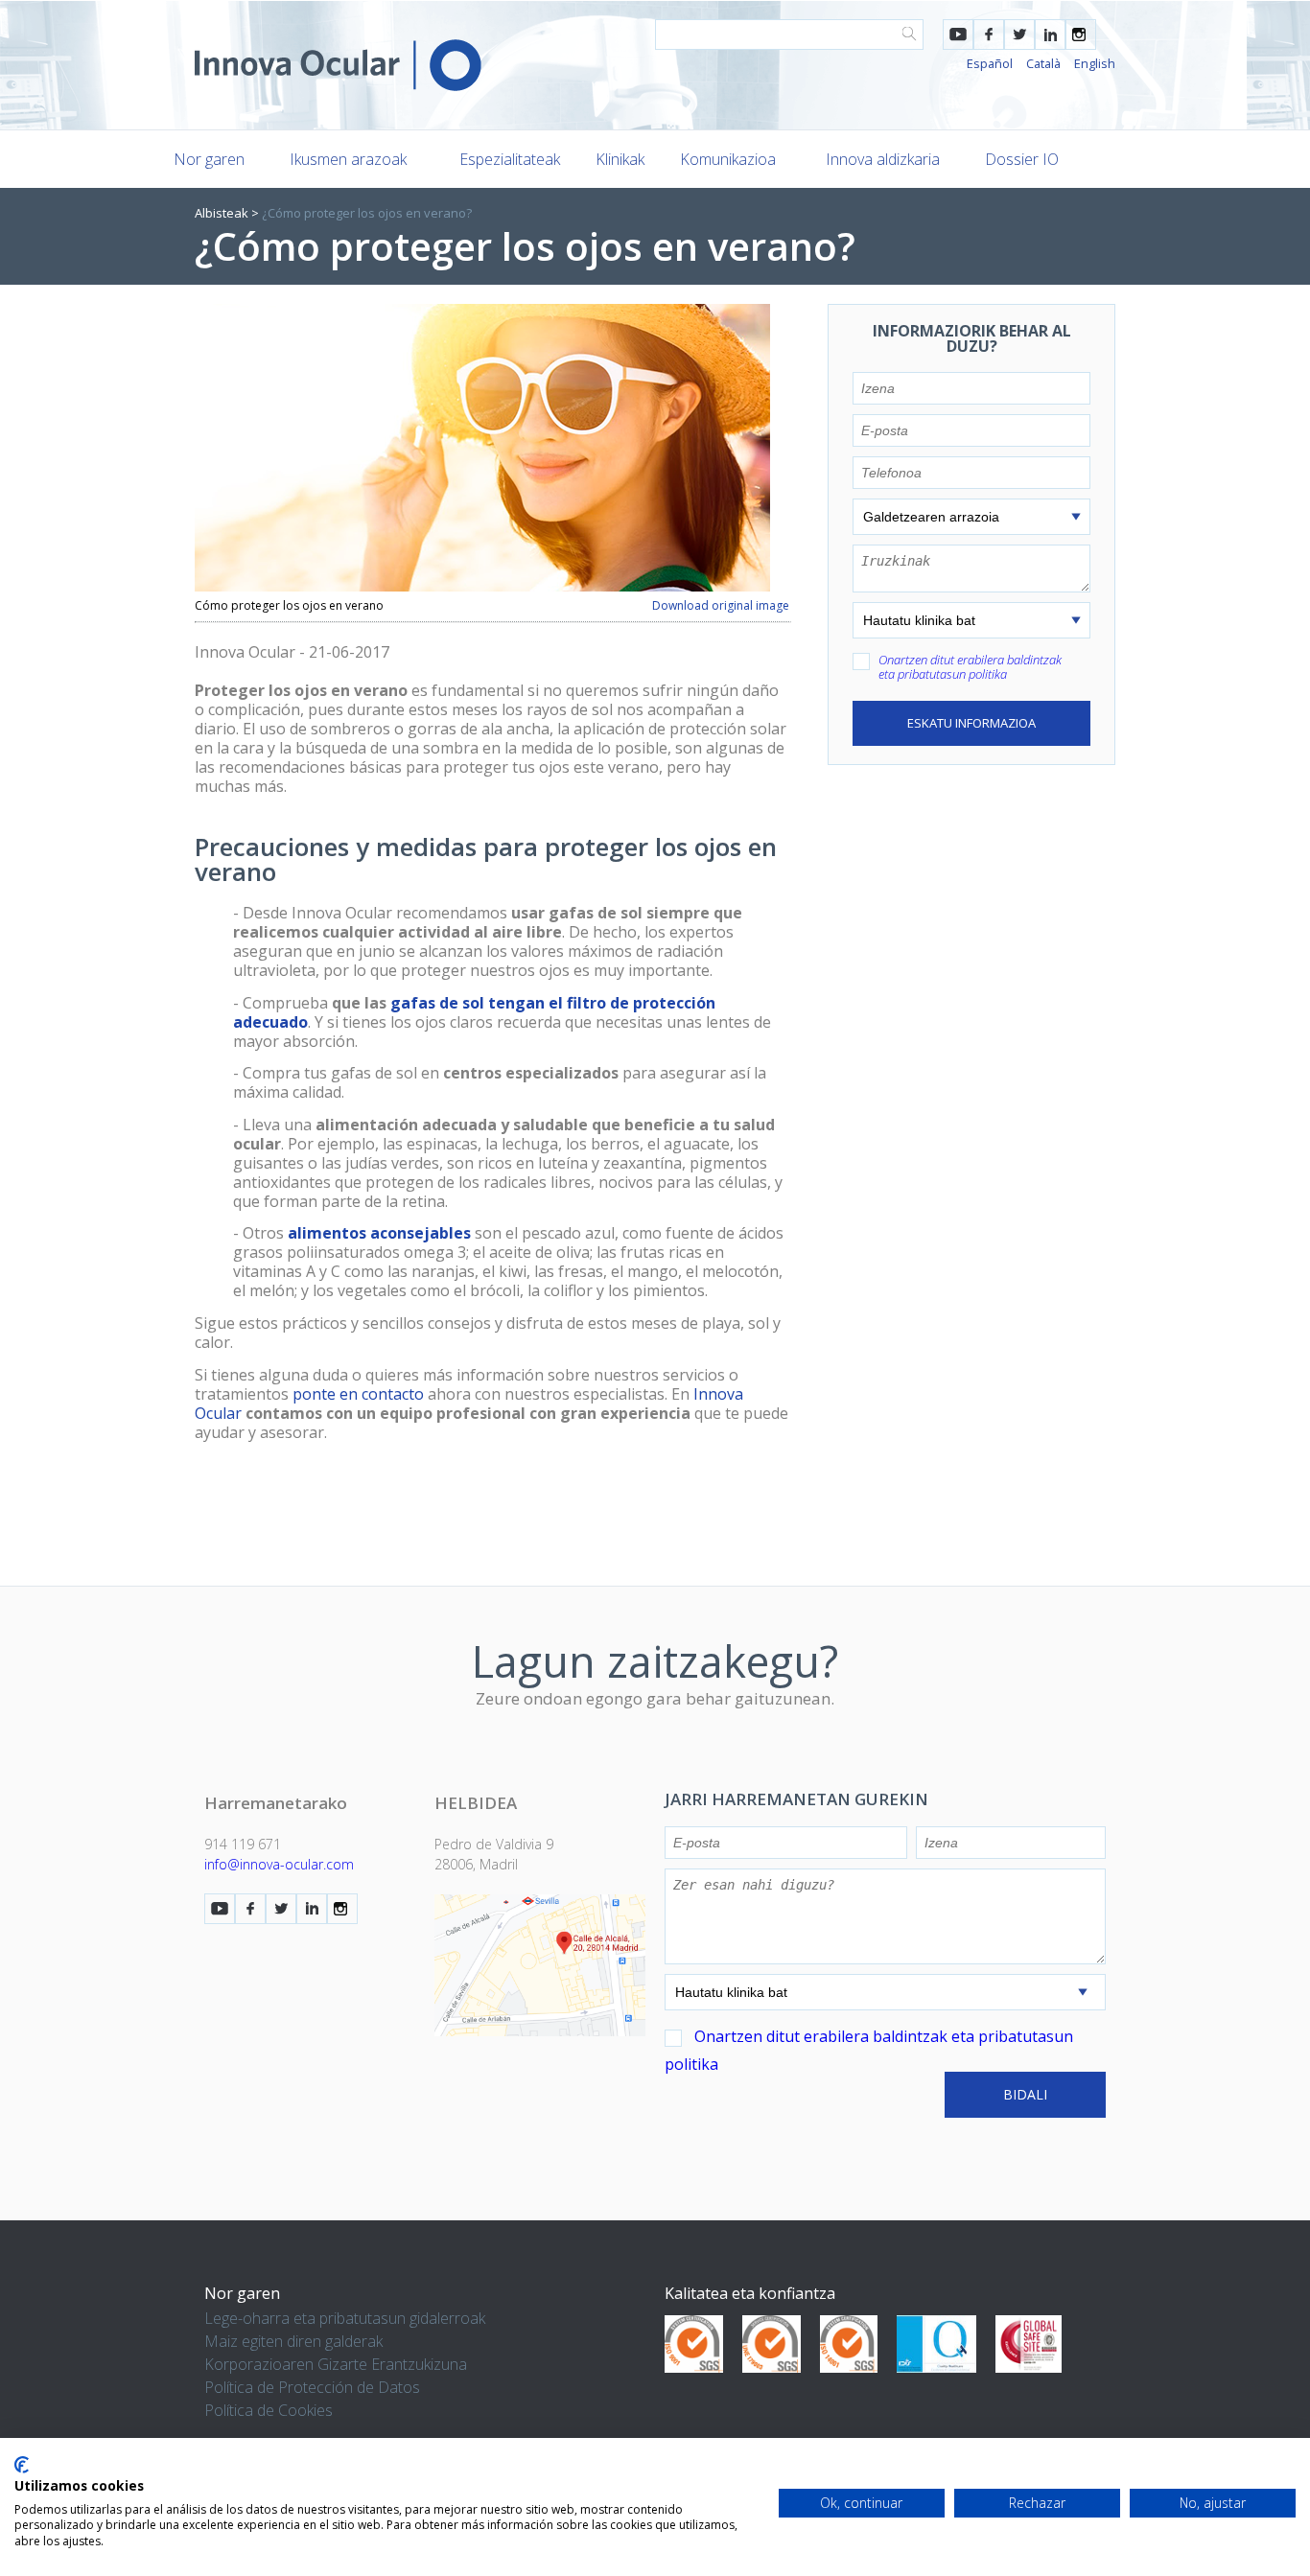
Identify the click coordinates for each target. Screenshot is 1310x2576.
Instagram (1081, 35)
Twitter (1019, 35)
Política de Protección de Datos (312, 2387)
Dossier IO (1022, 159)
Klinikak (620, 159)
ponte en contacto (358, 1394)
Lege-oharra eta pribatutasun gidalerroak (345, 2318)
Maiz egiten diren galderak (293, 2341)
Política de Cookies (269, 2410)
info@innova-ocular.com (279, 1864)
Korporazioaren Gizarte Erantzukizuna (336, 2364)
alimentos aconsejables (379, 1233)
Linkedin (1050, 35)
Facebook (989, 35)
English (1095, 63)
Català (1043, 63)
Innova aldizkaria (883, 159)
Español (990, 63)
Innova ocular (338, 65)
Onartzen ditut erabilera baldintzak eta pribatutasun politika (970, 667)
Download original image (721, 606)
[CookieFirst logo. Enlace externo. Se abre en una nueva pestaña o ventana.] (22, 2465)
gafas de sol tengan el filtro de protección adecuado (474, 1012)
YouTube (958, 35)
